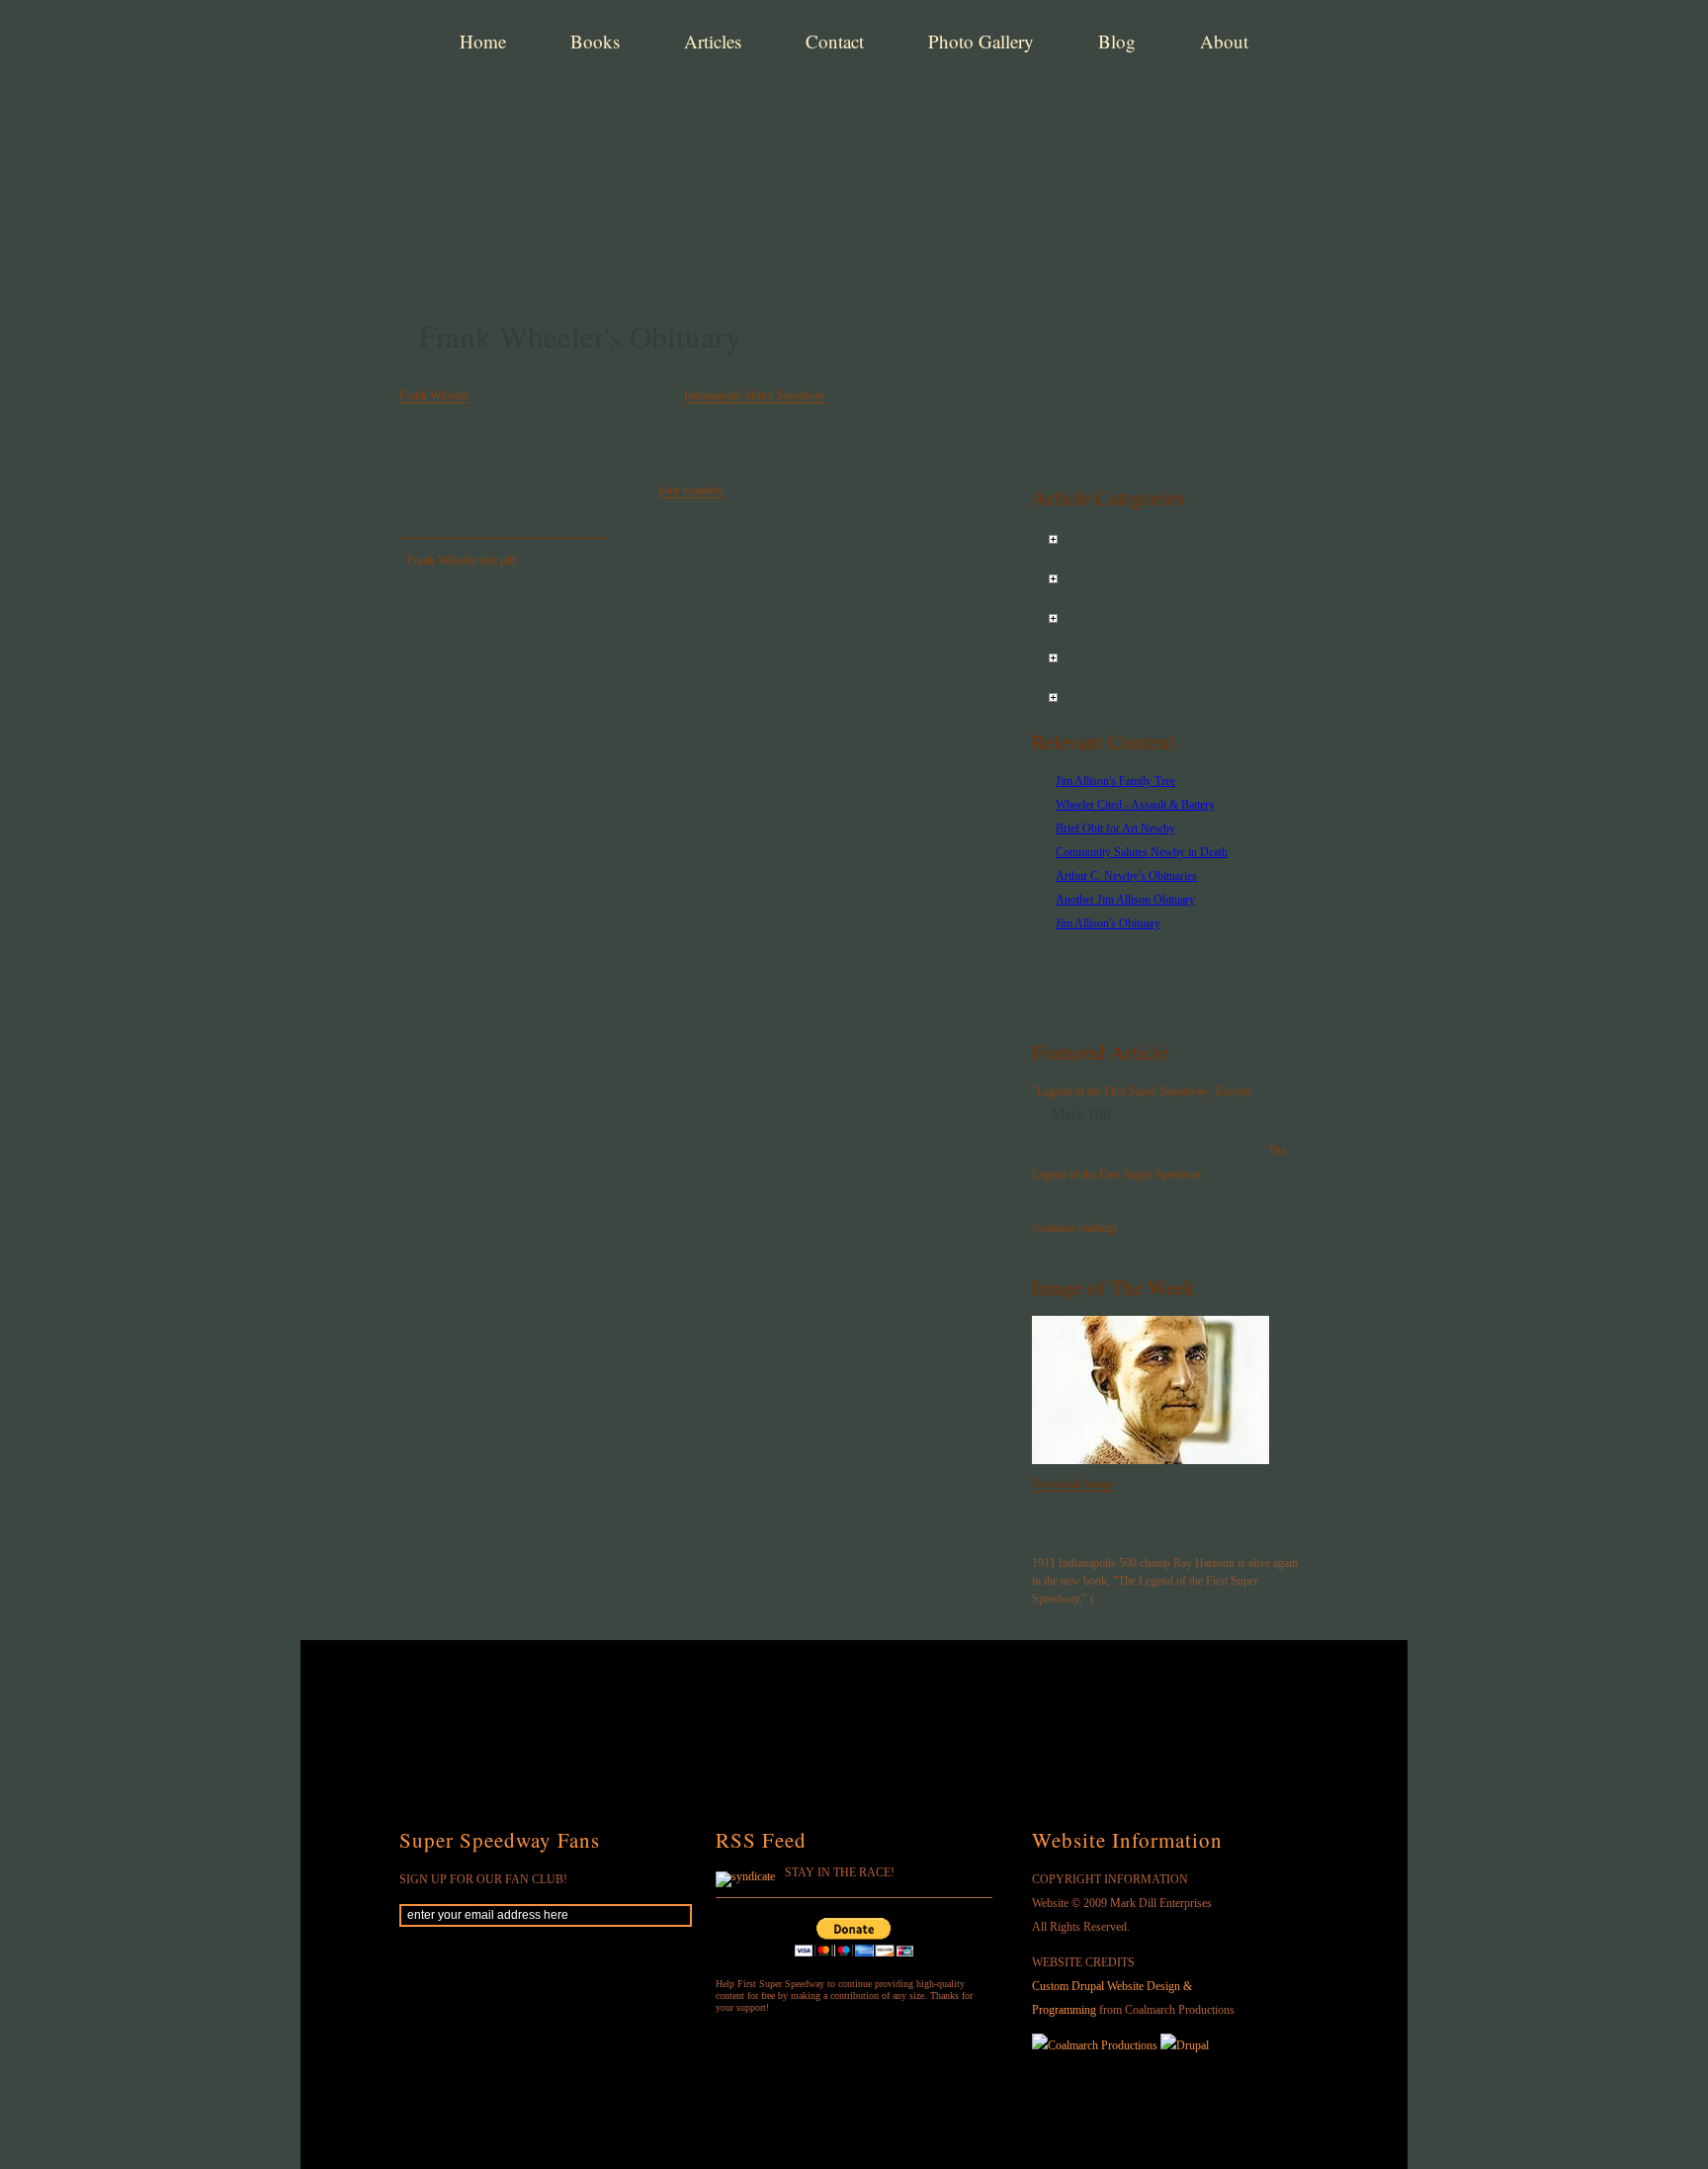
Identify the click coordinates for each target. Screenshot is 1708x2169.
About (1224, 41)
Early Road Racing (1120, 659)
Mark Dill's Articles (1122, 698)
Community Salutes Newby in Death (1142, 852)
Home (483, 41)
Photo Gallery (981, 41)
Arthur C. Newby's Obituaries (1126, 876)
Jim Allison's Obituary (1108, 923)
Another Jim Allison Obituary (1125, 900)
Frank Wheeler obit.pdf (462, 561)
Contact (835, 41)
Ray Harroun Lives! (1117, 1526)
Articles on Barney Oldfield (1145, 540)
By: (1042, 1115)
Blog (1117, 41)
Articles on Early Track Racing (1155, 580)
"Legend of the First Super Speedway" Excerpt (1142, 1091)
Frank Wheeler (434, 395)
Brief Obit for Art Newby (1115, 828)
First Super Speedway (706, 113)
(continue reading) (1074, 1228)
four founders (691, 490)
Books (595, 41)
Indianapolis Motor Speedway (754, 395)
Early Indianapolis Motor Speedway (1168, 619)
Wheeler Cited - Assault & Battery (1135, 805)
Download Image (1072, 1484)
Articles (713, 41)
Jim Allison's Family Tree (1115, 781)
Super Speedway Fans (500, 1840)
